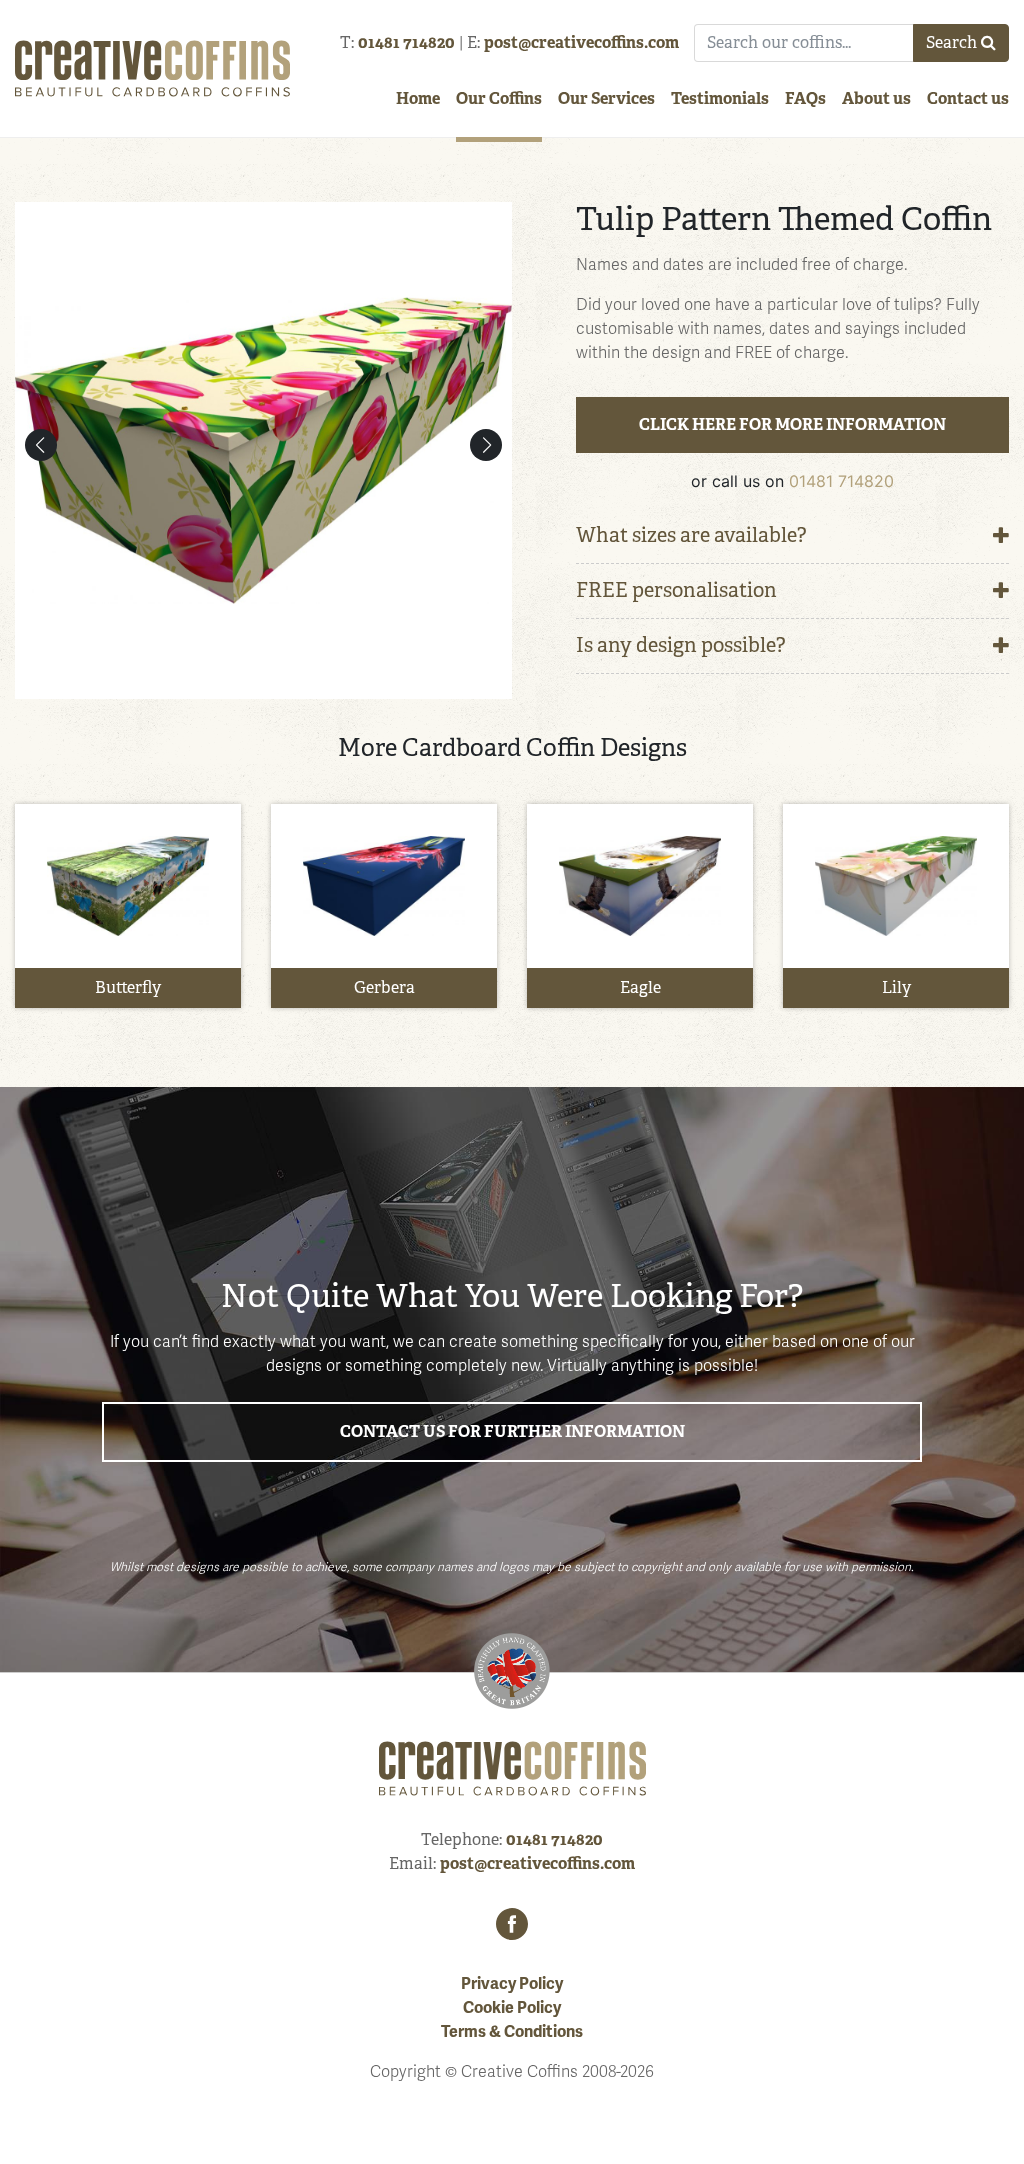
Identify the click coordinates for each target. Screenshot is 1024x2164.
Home (418, 98)
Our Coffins (499, 98)
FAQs (805, 98)
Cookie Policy (512, 2008)
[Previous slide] (41, 445)
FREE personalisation (676, 590)
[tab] (792, 536)
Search (951, 42)
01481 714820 (406, 42)
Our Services (606, 98)
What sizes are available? (691, 535)
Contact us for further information (512, 1431)
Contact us (968, 98)
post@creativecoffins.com (581, 42)
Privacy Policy (512, 1984)
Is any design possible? (681, 645)
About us (876, 98)
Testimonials (720, 98)
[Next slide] (486, 445)
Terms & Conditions (512, 2032)
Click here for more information (792, 424)
